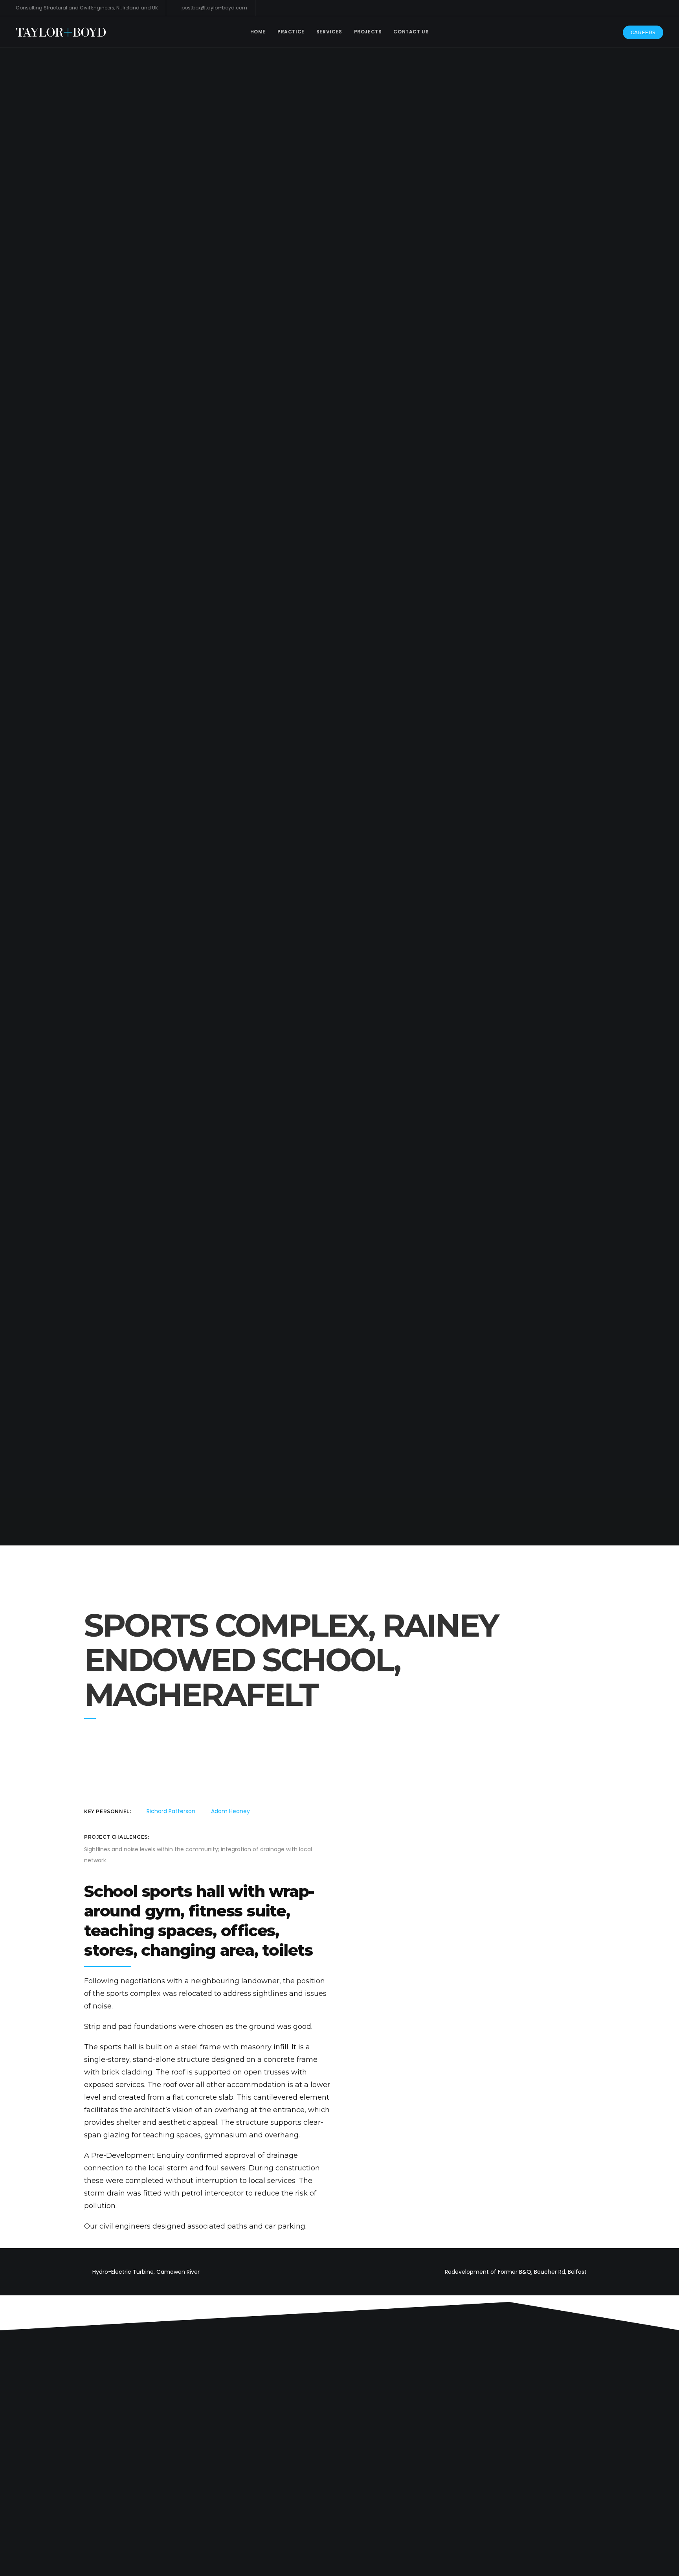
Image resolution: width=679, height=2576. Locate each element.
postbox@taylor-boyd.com (214, 8)
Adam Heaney (230, 1811)
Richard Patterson (171, 1811)
